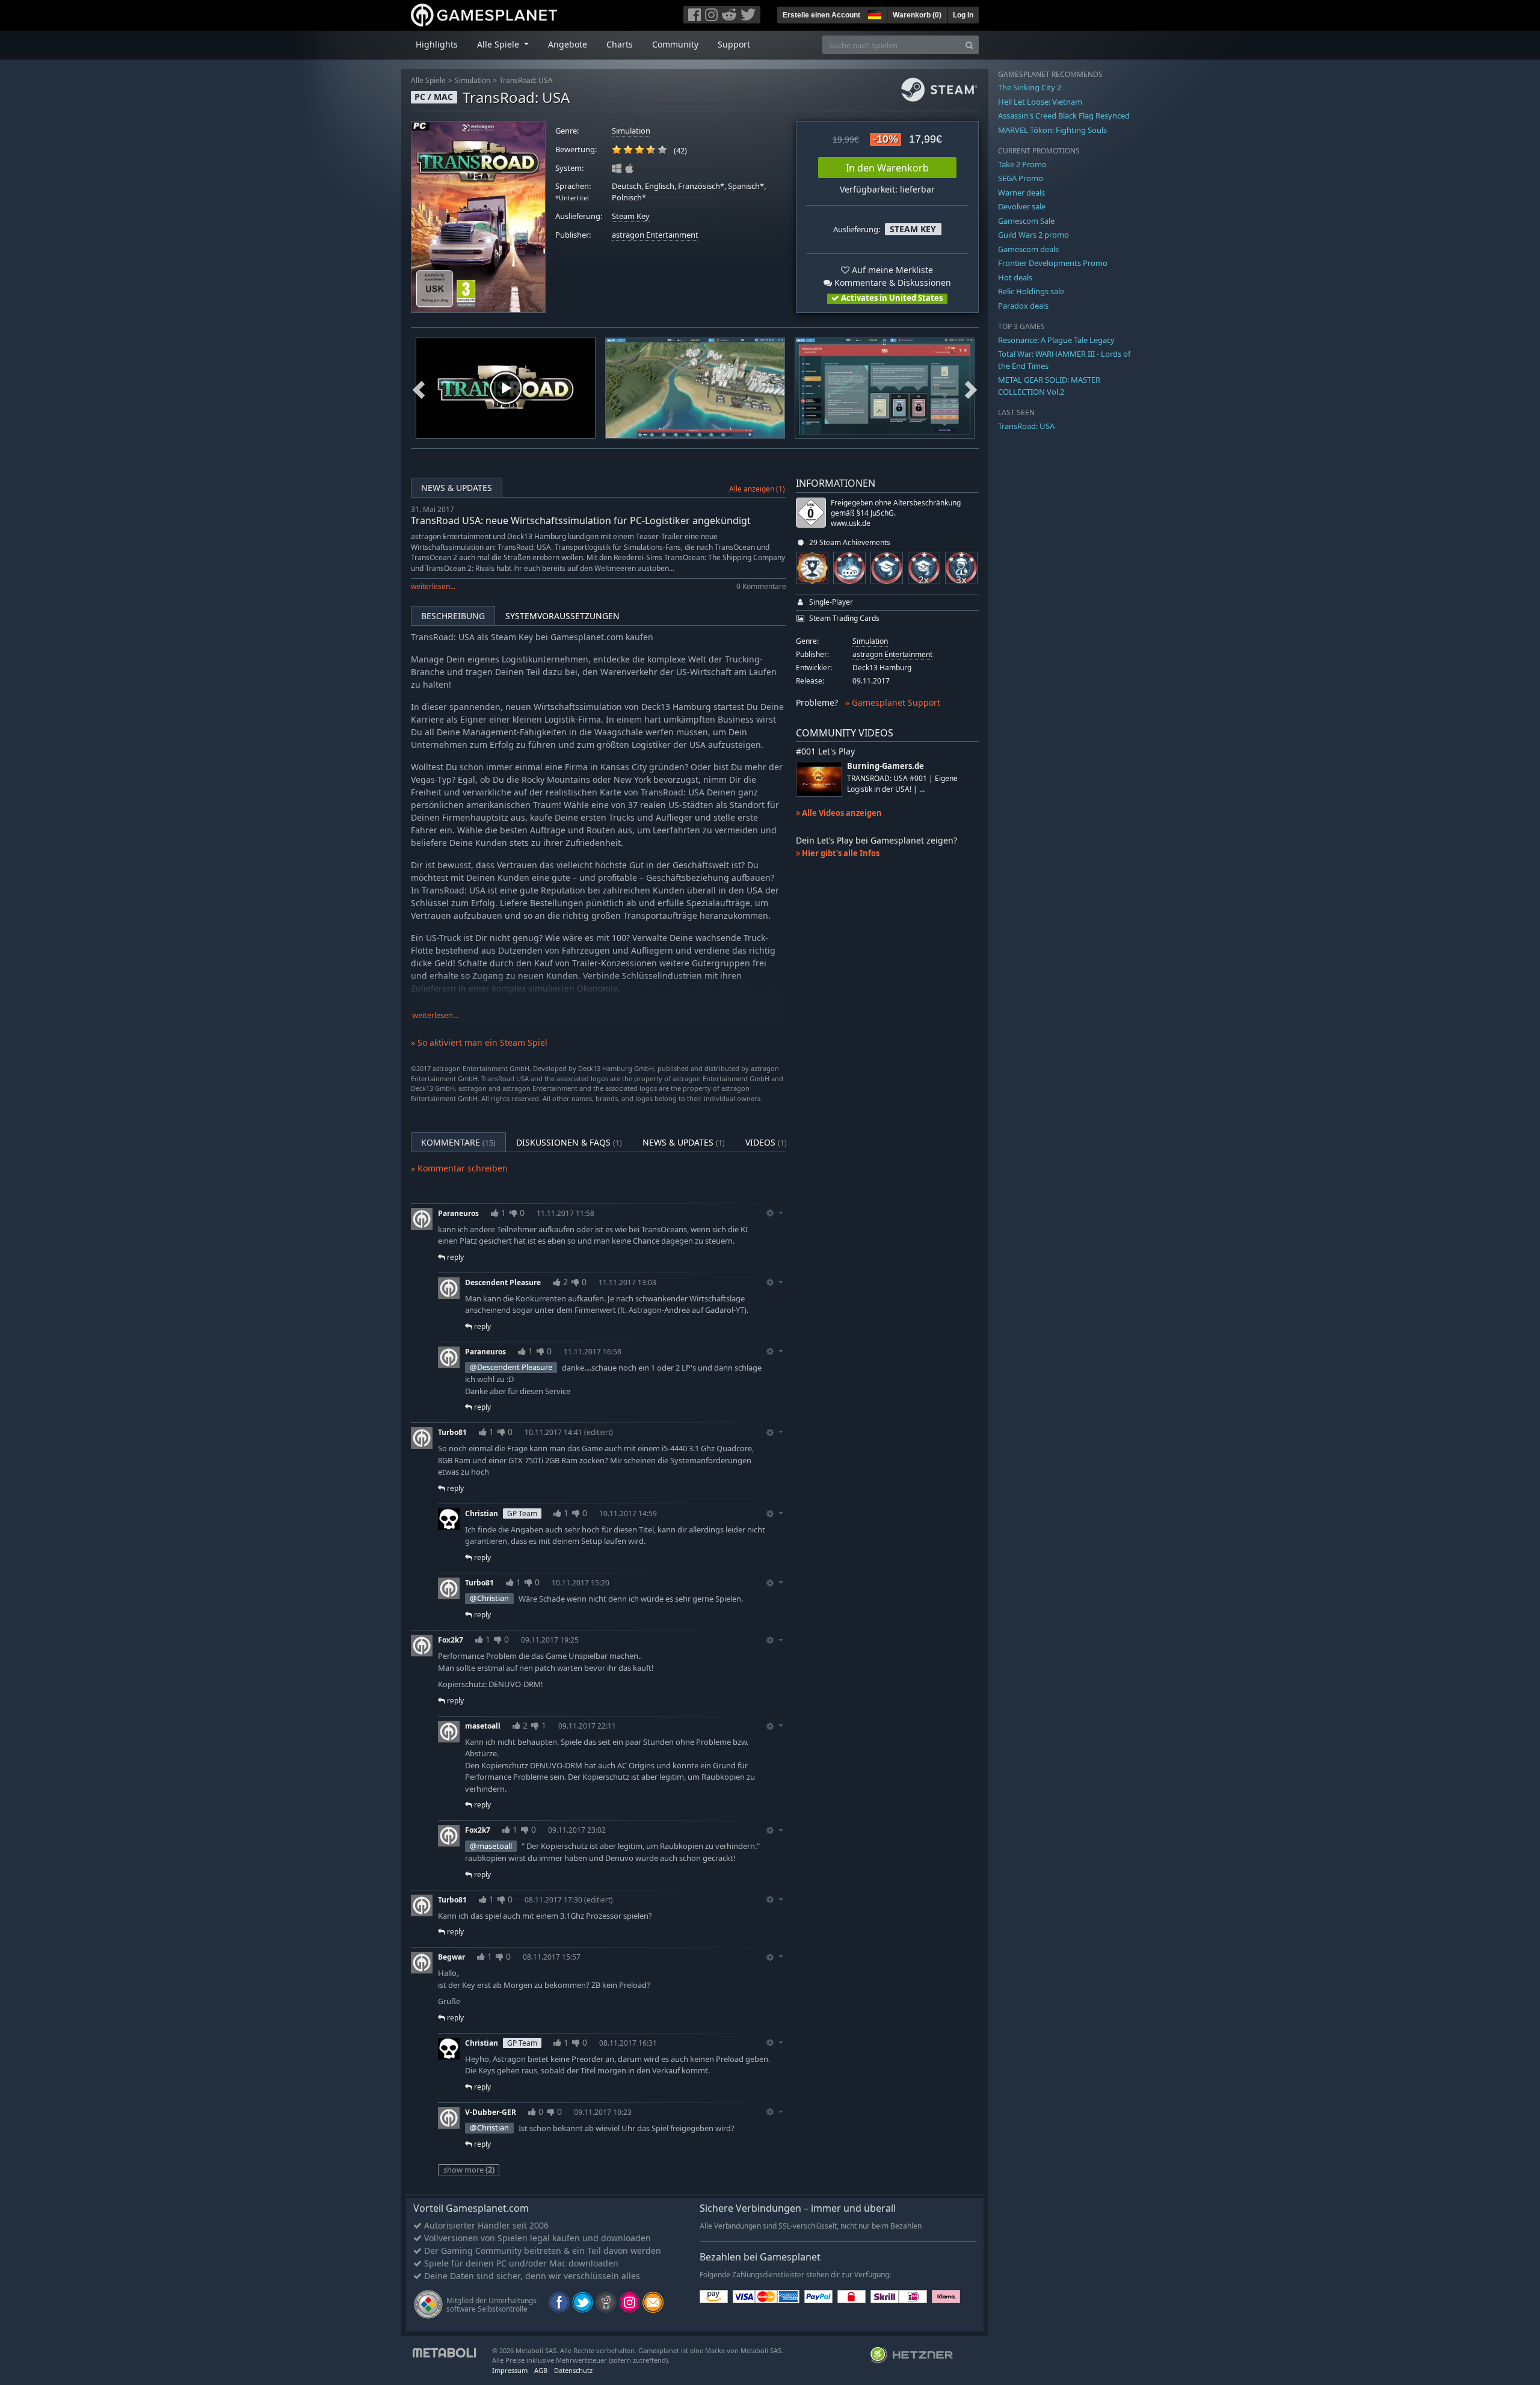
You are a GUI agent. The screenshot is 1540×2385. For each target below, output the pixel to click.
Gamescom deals (1028, 249)
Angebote (568, 44)
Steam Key (631, 216)
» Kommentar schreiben (459, 1168)
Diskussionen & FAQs (569, 1142)
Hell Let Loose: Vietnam (1040, 102)
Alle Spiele (428, 80)
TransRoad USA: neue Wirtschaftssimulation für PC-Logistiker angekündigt (581, 520)
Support (734, 44)
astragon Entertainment (655, 235)
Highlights (437, 44)
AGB (541, 2370)
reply (454, 1257)
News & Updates (457, 488)
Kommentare (458, 1142)
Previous (419, 388)
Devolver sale (1022, 206)
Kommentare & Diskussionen (892, 282)
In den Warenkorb (887, 168)
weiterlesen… (436, 1015)
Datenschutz (573, 2370)
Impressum (510, 2370)
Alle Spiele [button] (499, 44)
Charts (620, 44)
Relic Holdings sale (1031, 291)
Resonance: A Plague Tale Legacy (1056, 340)
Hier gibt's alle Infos (840, 853)
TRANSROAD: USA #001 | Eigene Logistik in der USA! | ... (902, 783)
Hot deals (1015, 277)
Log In (963, 15)
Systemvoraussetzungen (562, 616)
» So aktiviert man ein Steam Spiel (479, 1042)
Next (971, 388)
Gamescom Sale (1026, 221)
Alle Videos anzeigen (841, 813)
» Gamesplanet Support (893, 702)
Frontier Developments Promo (1053, 263)
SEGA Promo (1021, 178)
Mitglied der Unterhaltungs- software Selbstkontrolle (493, 2305)
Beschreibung (453, 616)
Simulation (473, 80)
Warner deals (1021, 193)
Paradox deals (1023, 306)
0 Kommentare (761, 586)
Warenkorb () (917, 15)
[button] (873, 13)
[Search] (969, 45)
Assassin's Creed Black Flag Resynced (1064, 116)
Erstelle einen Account (821, 15)
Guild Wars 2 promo (1033, 235)
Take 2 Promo (1022, 164)
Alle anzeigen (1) (757, 489)
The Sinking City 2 (1030, 87)
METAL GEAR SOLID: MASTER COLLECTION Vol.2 (1049, 386)
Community (675, 44)
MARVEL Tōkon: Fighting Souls (1052, 130)
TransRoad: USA (526, 80)
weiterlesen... (433, 586)
